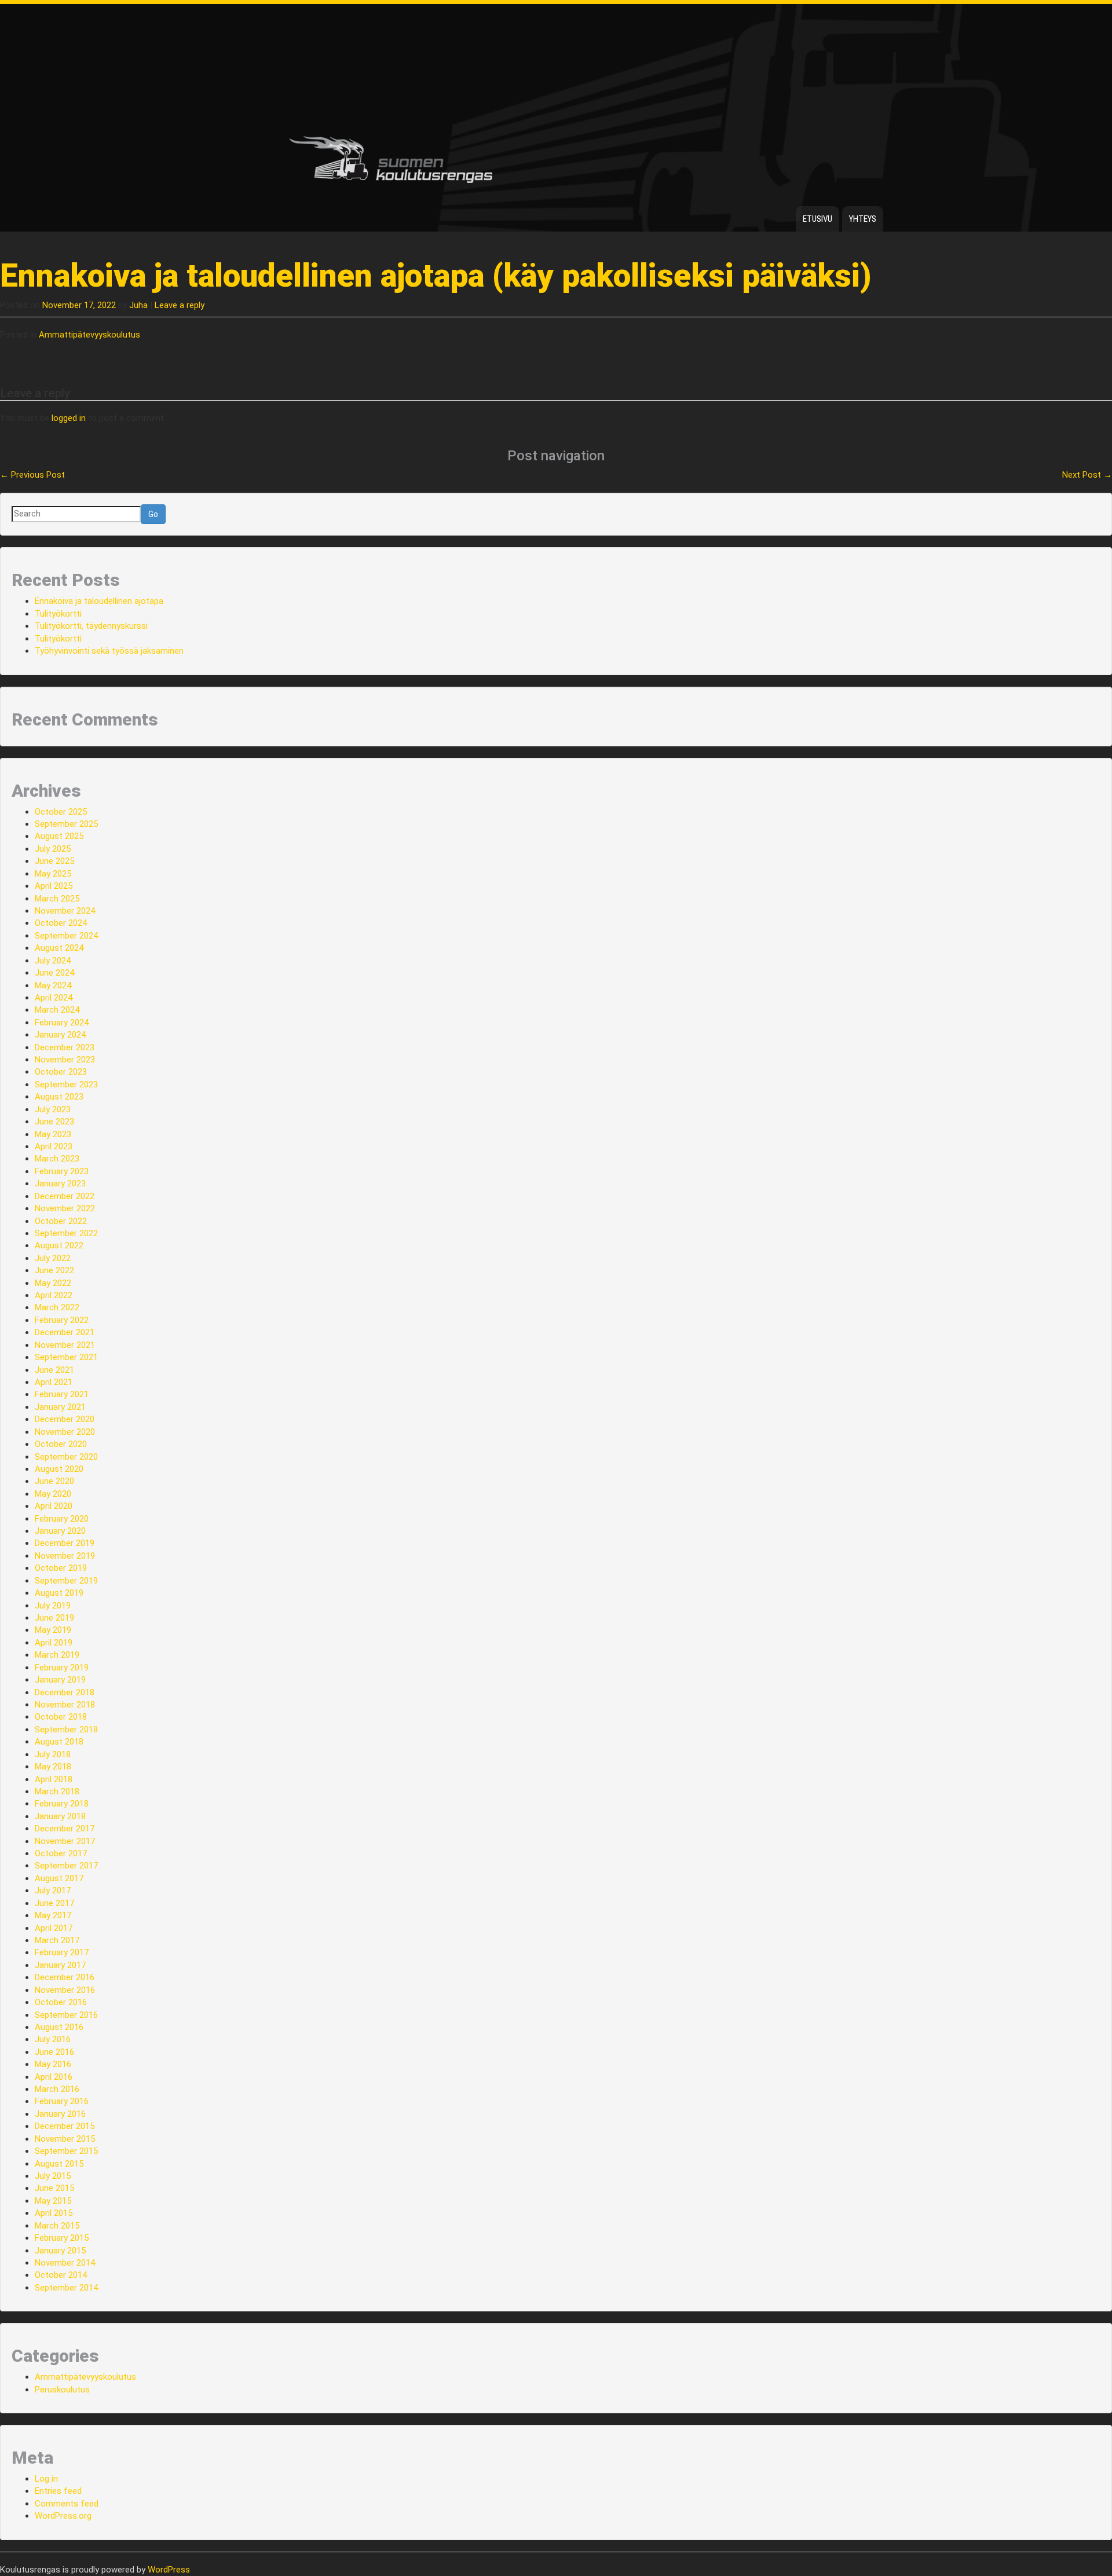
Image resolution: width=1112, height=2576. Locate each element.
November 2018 (65, 1705)
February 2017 (62, 1952)
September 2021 (66, 1357)
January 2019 (60, 1680)
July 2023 (53, 1109)
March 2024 (57, 1010)
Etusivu (817, 219)
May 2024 (53, 985)
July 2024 (53, 961)
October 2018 (61, 1717)
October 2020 (61, 1444)
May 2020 (53, 1494)
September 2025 (66, 824)
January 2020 (60, 1531)
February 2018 (62, 1804)
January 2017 (60, 1965)
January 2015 (60, 2251)
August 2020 (59, 1469)
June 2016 (54, 2052)
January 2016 (60, 2114)
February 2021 (62, 1394)
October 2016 (61, 2002)
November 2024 (65, 911)
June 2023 (54, 1122)
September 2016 (66, 2015)
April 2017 (54, 1928)
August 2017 (59, 1878)
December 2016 (65, 1977)
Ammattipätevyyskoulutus (89, 335)
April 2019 (54, 1643)
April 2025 (54, 886)
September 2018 (66, 1729)
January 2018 (60, 1816)
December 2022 (65, 1196)
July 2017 (53, 1890)
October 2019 (61, 1568)
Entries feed (58, 2491)
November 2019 (65, 1556)
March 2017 (57, 1940)
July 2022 (53, 1258)
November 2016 (65, 1990)
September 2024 (66, 936)
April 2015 (54, 2213)
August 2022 (59, 1245)
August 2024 (59, 948)
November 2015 (65, 2139)
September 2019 (66, 1581)
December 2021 (65, 1332)
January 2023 (60, 1183)
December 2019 (65, 1543)
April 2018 (54, 1779)
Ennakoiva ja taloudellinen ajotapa (99, 601)
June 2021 (54, 1370)
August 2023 (59, 1097)
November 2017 (65, 1841)
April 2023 (54, 1146)
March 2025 (57, 899)
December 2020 (65, 1419)
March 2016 (57, 2089)
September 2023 (66, 1084)
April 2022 (54, 1295)
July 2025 (53, 849)
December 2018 (65, 1692)
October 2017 (61, 1853)
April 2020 (54, 1506)
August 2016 (59, 2027)
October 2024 (61, 923)
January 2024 (60, 1035)
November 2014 (65, 2263)
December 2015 (65, 2126)
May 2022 (53, 1283)
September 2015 (66, 2151)
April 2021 (54, 1382)
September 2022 (66, 1233)
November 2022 (65, 1208)
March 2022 (57, 1307)
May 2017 (53, 1915)
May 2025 (53, 874)
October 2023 (61, 1072)
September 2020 (66, 1457)
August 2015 (59, 2164)
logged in (69, 418)
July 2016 (53, 2039)
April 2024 (54, 998)
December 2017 (65, 1829)
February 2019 (62, 1668)
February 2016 (62, 2101)
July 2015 (53, 2176)
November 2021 (65, 1345)
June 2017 (54, 1903)
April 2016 (54, 2077)
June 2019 (54, 1618)
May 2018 (53, 1767)
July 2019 (53, 1606)
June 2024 (54, 973)
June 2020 (54, 1481)
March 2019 (57, 1655)
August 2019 (59, 1593)
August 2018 (59, 1742)
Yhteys (863, 219)
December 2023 (65, 1047)
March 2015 (57, 2226)
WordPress (169, 2570)
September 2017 (66, 1866)
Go (153, 514)
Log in (46, 2479)
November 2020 (65, 1432)
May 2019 (53, 1630)
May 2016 (53, 2064)
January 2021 (60, 1407)
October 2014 (61, 2275)
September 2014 (66, 2288)
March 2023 (57, 1159)
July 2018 (53, 1754)
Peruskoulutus (62, 2390)
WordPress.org (63, 2516)
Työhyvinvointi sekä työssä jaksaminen (109, 651)
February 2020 (62, 1519)
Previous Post (32, 475)
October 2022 (61, 1221)
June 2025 (54, 861)
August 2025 (59, 836)
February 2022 (62, 1320)
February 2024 (62, 1023)
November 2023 (65, 1060)
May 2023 (53, 1134)
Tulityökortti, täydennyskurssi (91, 626)
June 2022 (54, 1270)
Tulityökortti (58, 614)
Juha (138, 305)
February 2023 (62, 1171)
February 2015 (62, 2238)
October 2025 (61, 812)
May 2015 (53, 2201)
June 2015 (54, 2188)
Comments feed (67, 2504)
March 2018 (57, 1791)
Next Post (1087, 475)
